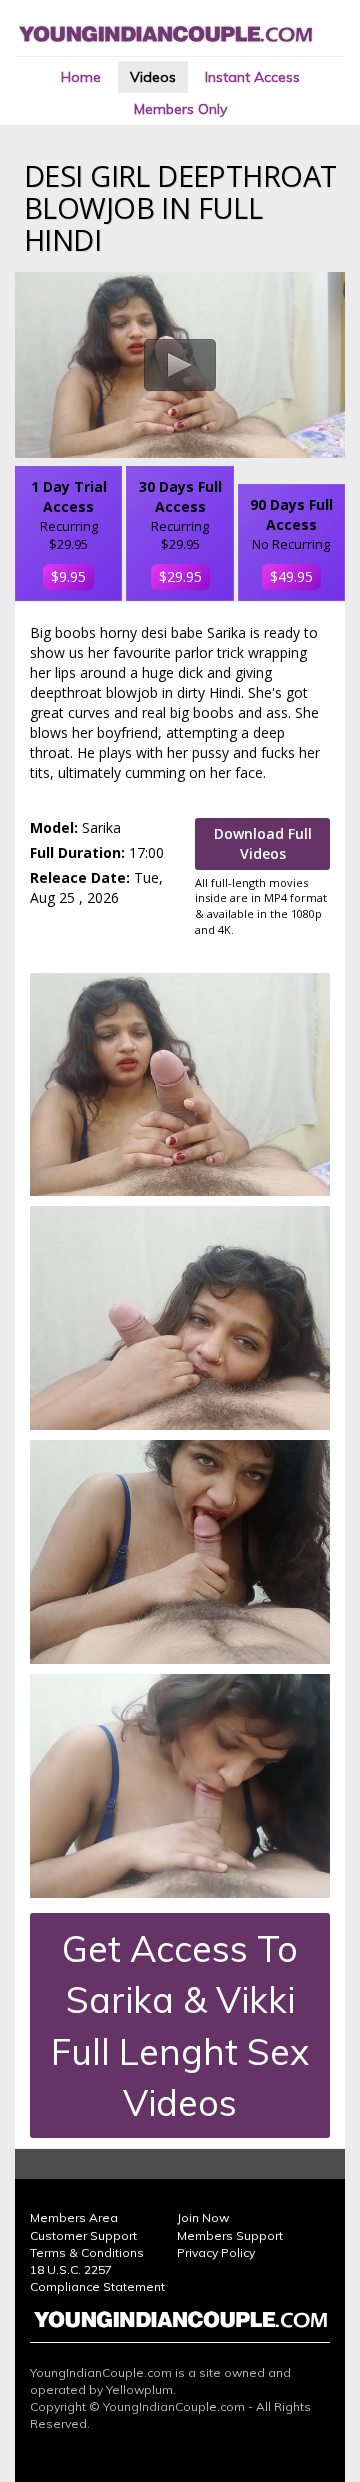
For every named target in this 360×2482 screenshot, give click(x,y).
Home (81, 77)
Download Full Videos (263, 843)
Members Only (180, 109)
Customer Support (83, 2235)
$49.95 (291, 576)
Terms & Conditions (87, 2252)
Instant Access (252, 77)
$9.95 (68, 576)
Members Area (74, 2217)
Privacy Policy (216, 2252)
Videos (153, 77)
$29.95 (180, 576)
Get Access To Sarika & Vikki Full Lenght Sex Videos (180, 2025)
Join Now (203, 2217)
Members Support (230, 2235)
